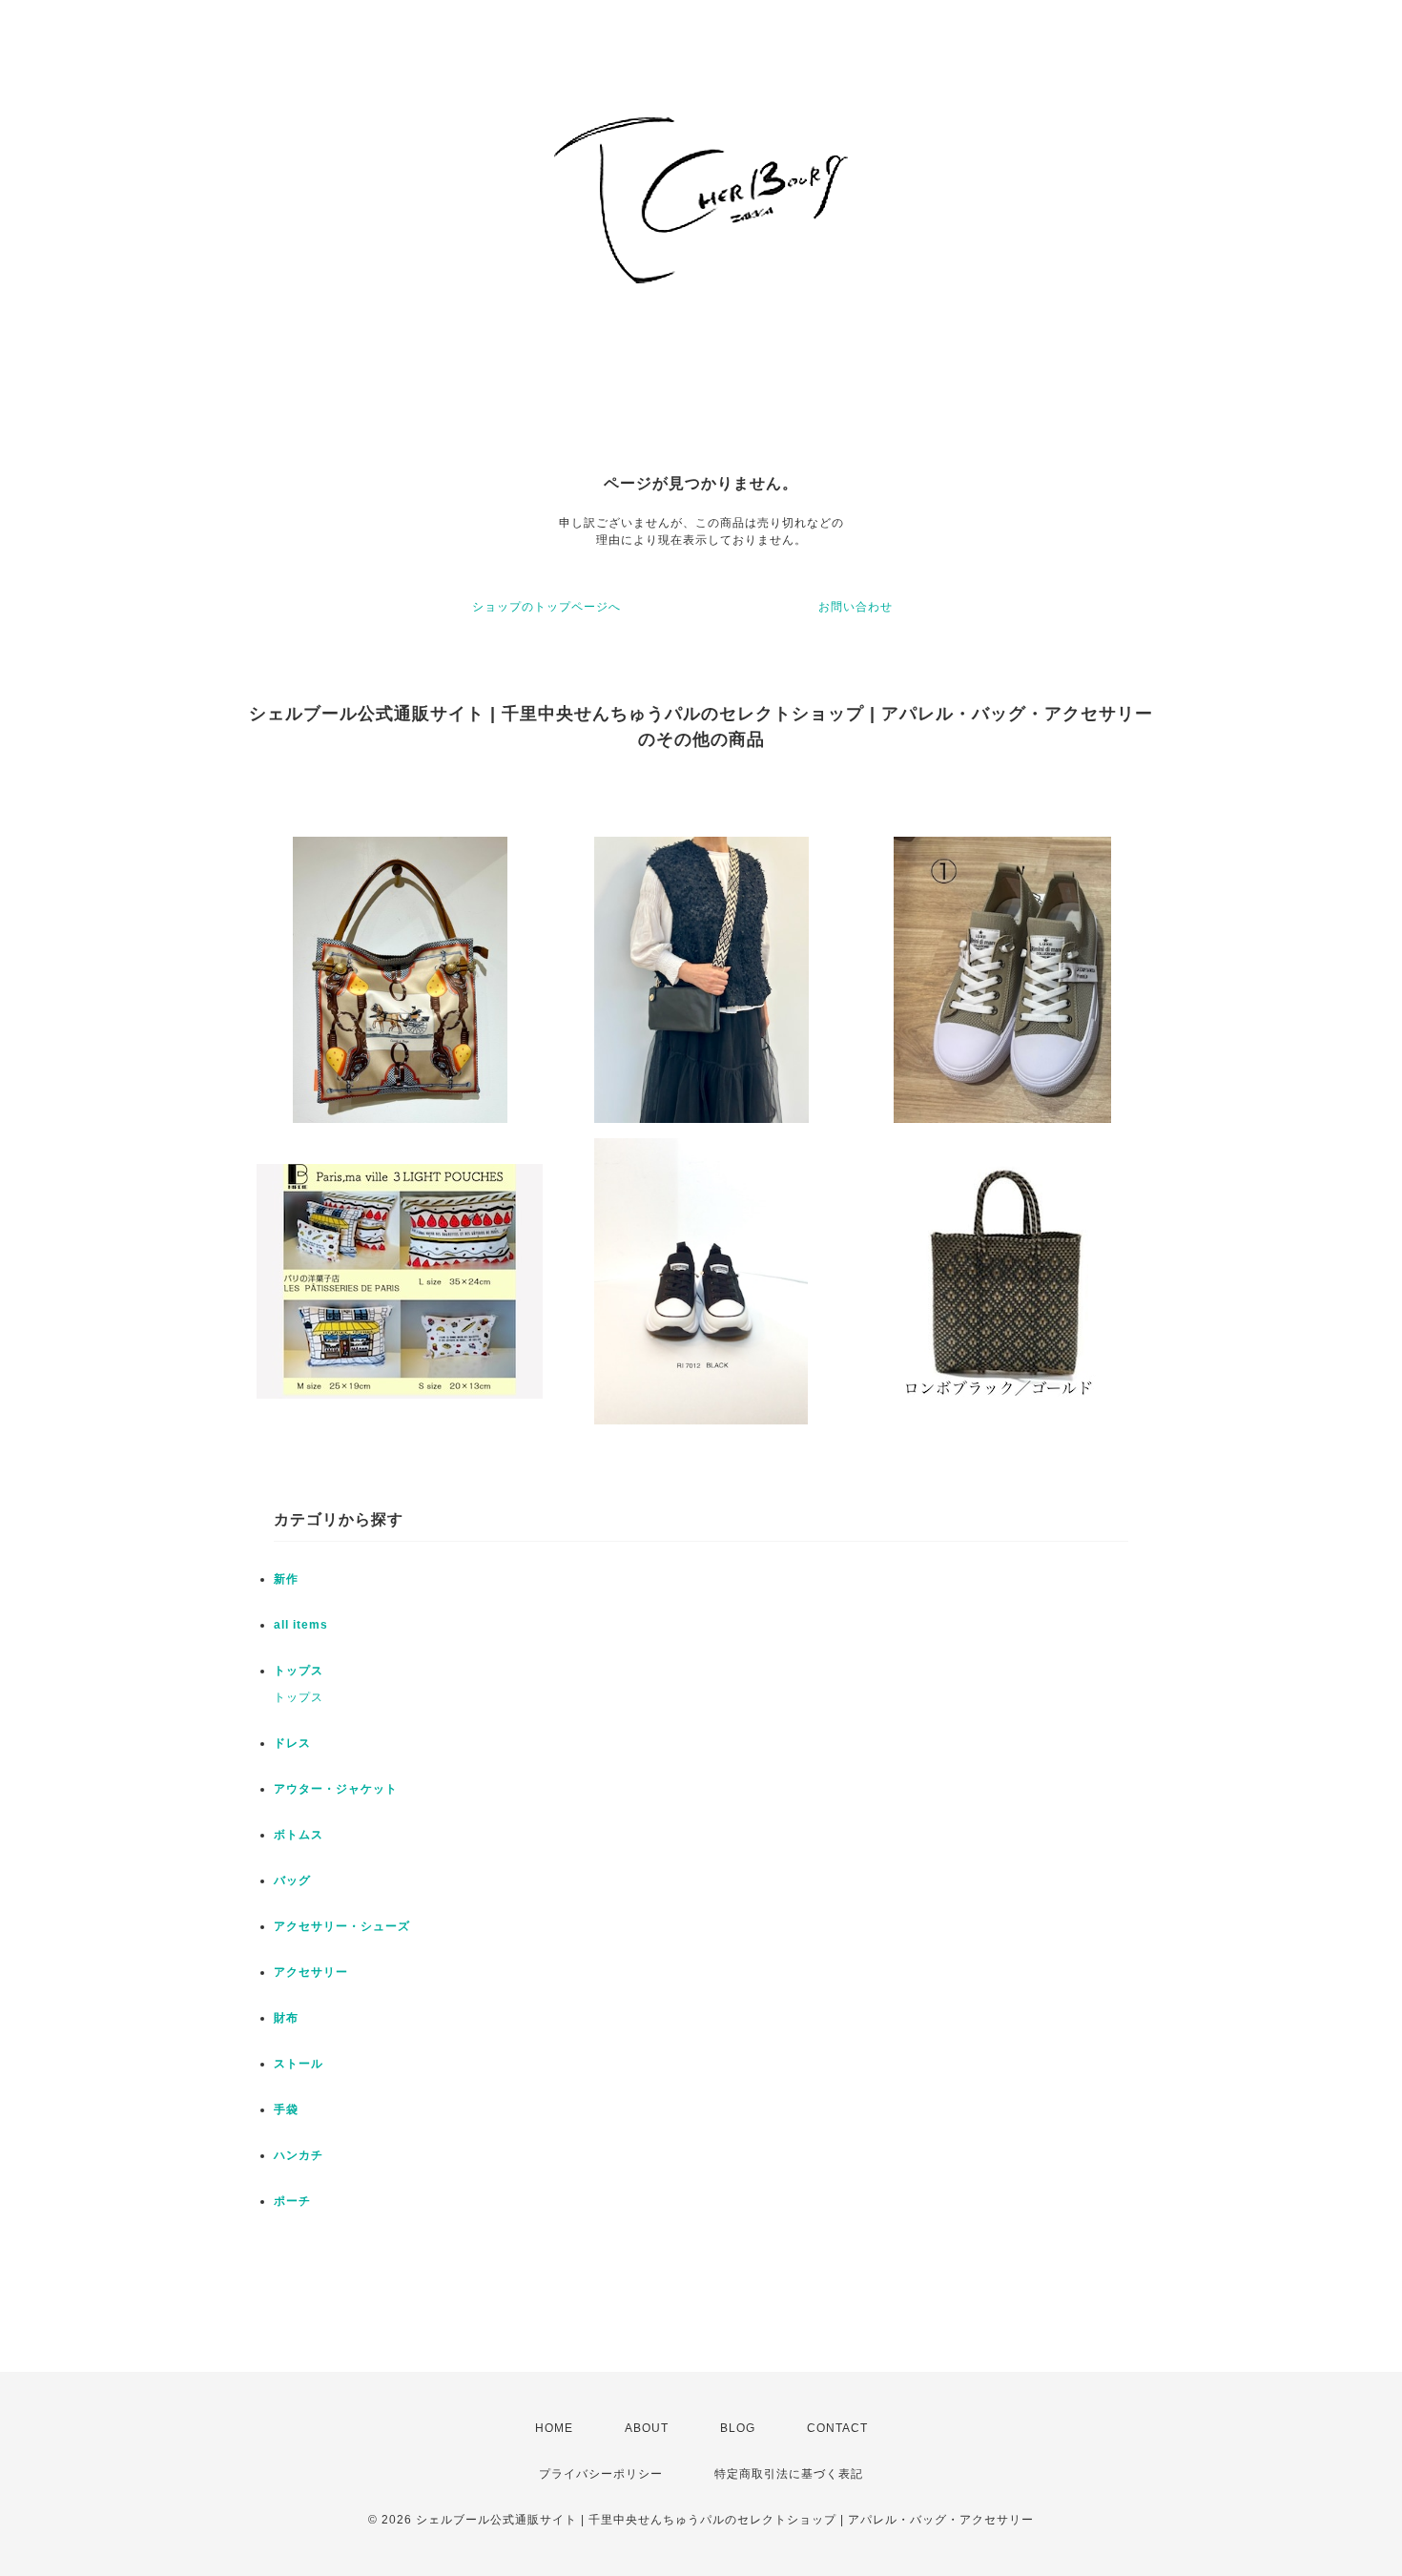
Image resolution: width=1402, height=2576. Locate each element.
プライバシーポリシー (601, 2474)
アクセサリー (311, 1972)
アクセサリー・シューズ (342, 1926)
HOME (554, 2428)
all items (301, 1625)
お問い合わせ (856, 607)
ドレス (292, 1743)
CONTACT (837, 2428)
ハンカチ (299, 2155)
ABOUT (647, 2428)
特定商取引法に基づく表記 (789, 2474)
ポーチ (292, 2201)
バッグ (292, 1880)
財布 (286, 2018)
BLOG (738, 2428)
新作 (286, 1579)
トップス (299, 1671)
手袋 (286, 2109)
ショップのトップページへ (546, 607)
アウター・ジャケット (336, 1789)
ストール (299, 2064)
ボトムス (299, 1835)
